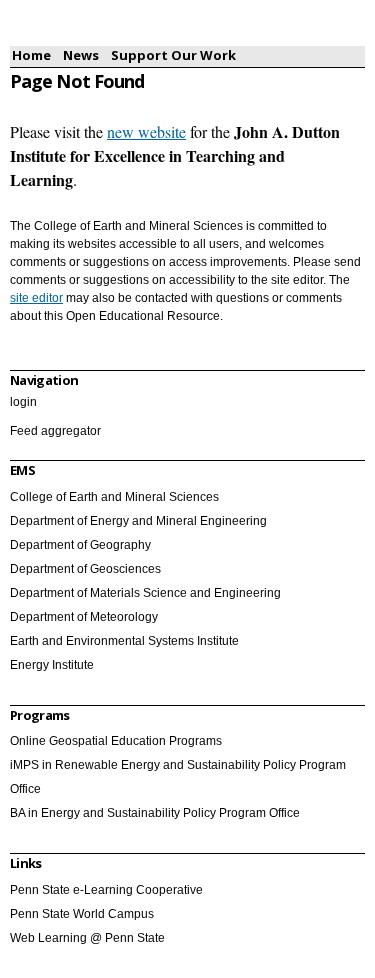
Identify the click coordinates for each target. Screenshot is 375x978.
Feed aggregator (55, 431)
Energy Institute (52, 665)
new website (146, 131)
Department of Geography (80, 545)
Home (31, 55)
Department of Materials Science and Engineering (145, 593)
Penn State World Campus (82, 914)
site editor (36, 298)
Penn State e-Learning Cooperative (106, 890)
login (23, 402)
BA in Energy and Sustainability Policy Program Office (155, 813)
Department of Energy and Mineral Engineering (138, 521)
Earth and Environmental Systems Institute (124, 641)
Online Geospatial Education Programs (116, 741)
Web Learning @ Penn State (87, 938)
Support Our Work (173, 55)
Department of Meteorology (84, 617)
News (81, 55)
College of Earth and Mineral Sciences (114, 497)
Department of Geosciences (85, 569)
